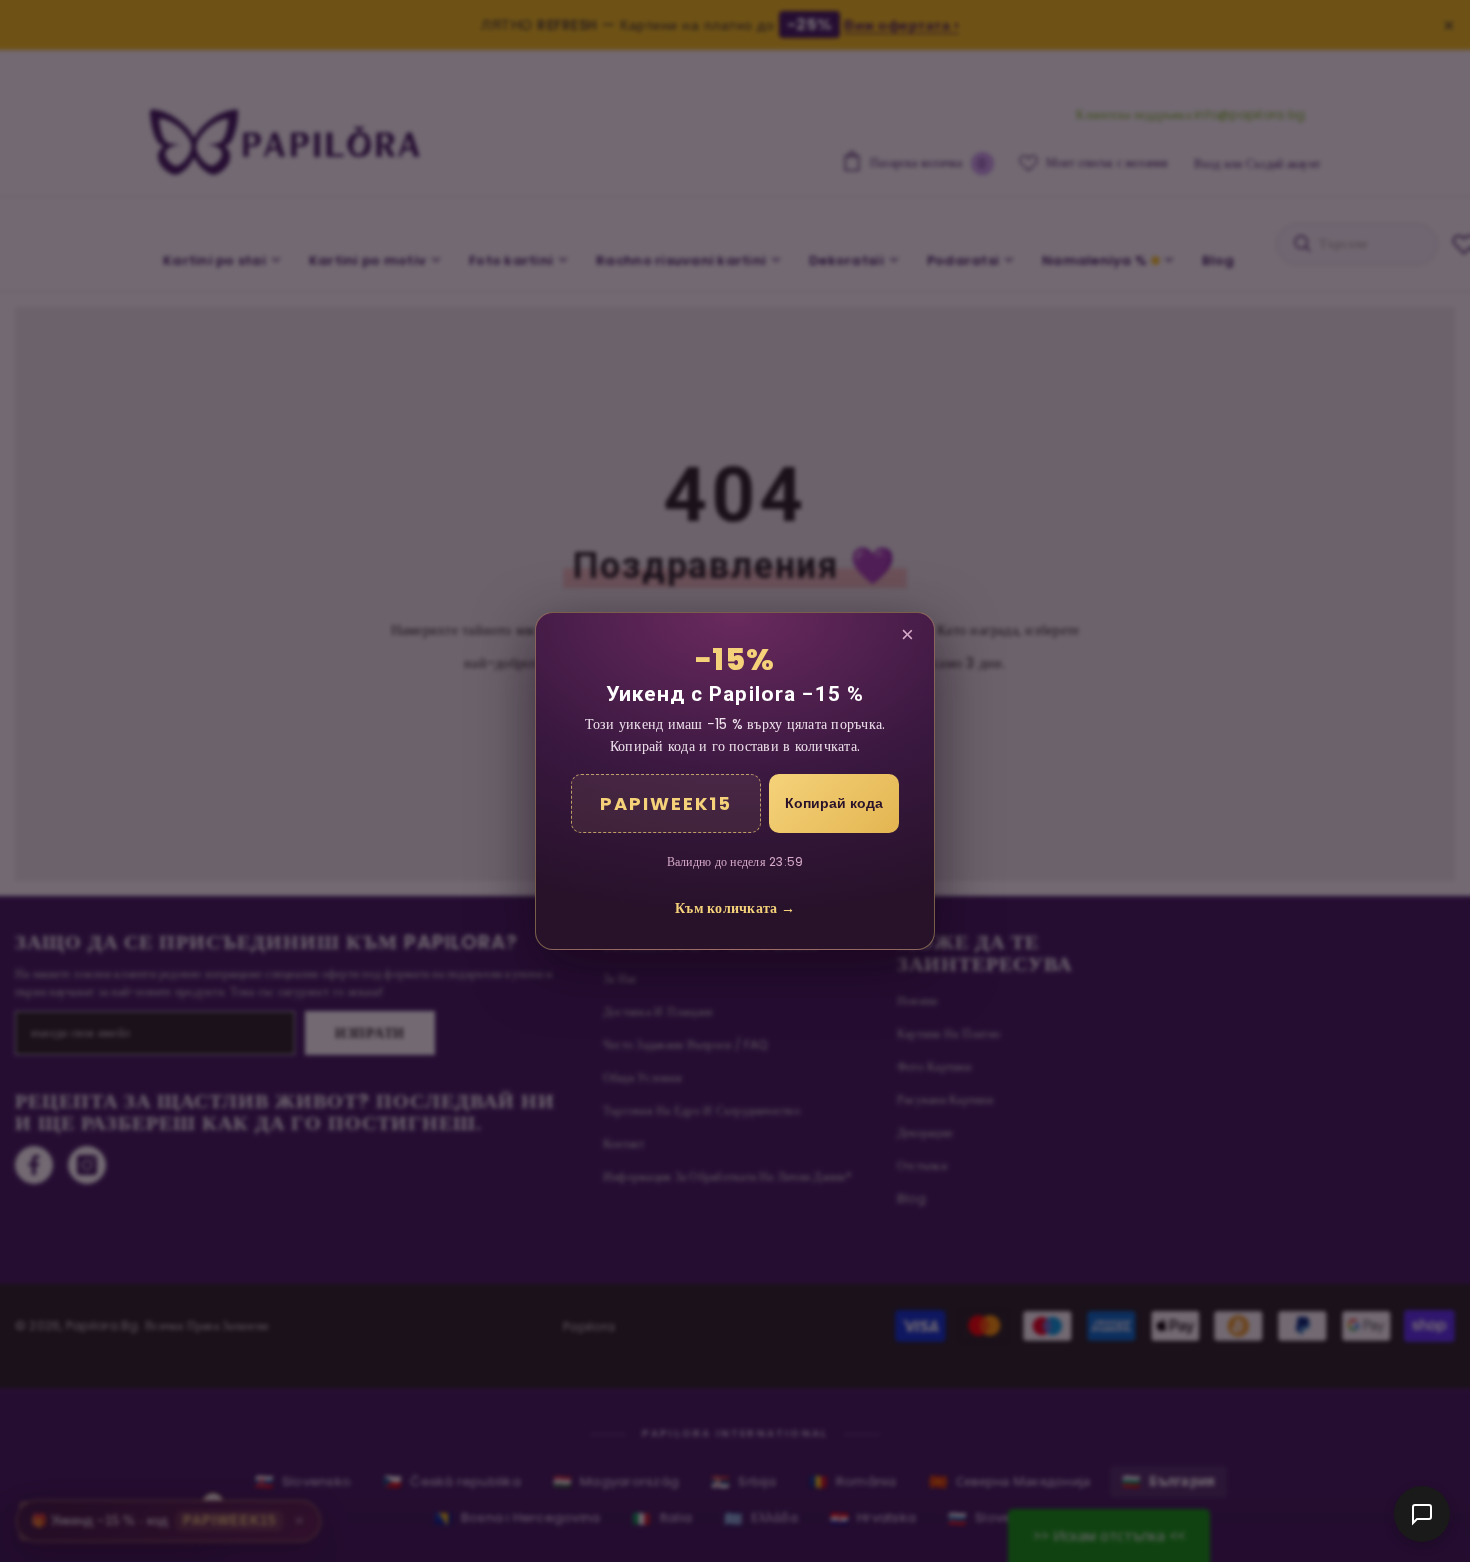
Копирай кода (834, 803)
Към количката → (735, 908)
